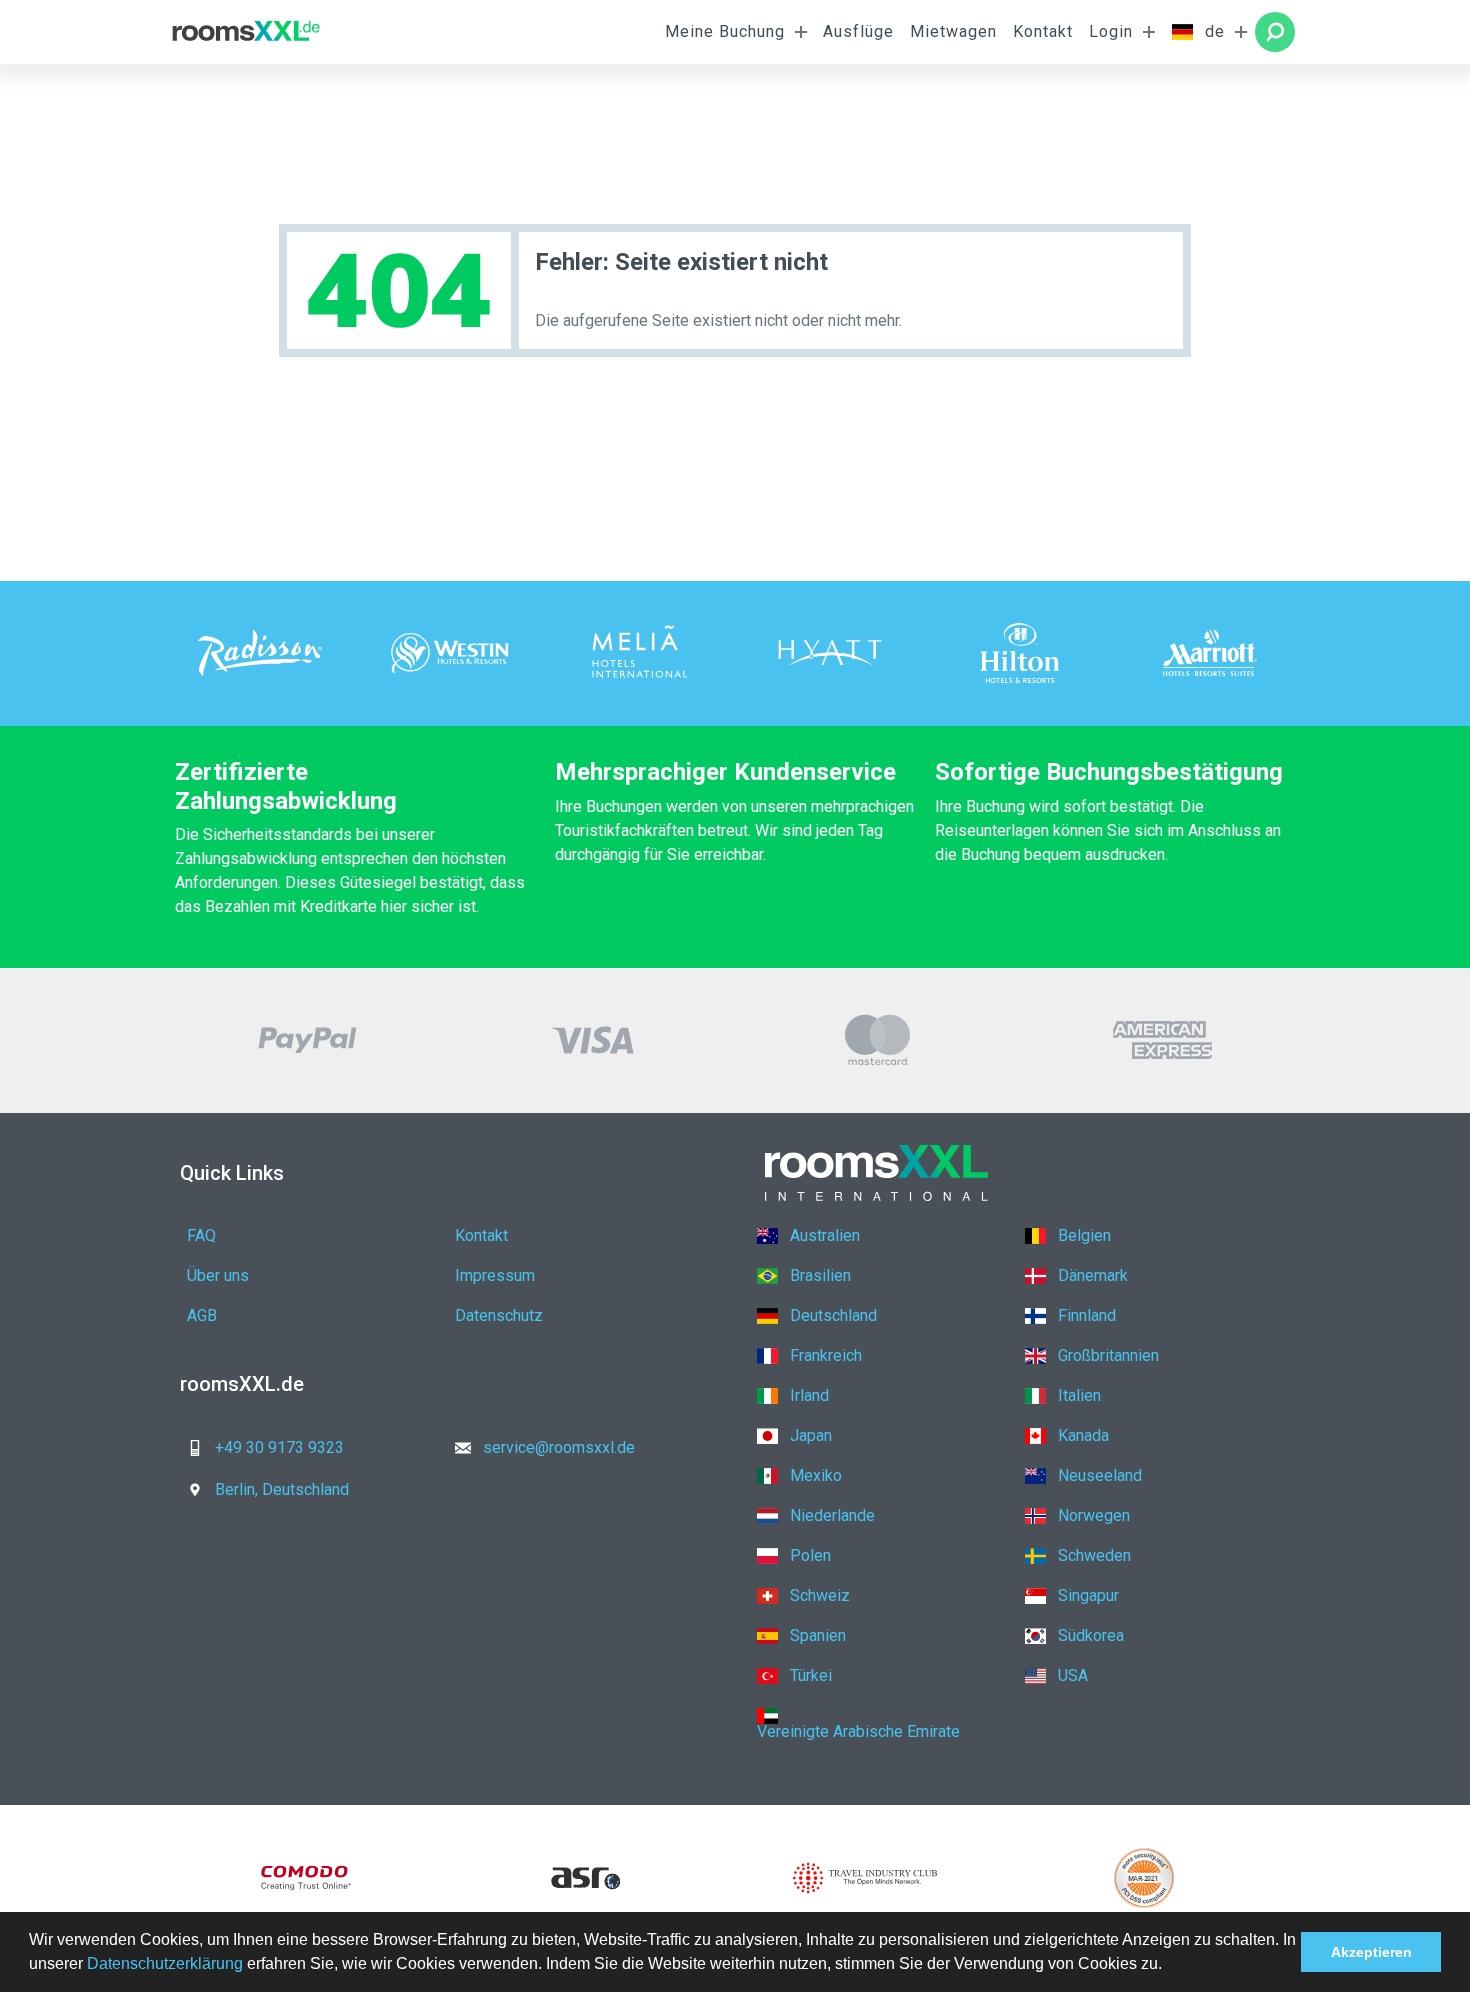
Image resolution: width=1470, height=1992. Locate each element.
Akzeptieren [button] (1371, 1952)
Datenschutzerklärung (165, 1963)
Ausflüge (858, 31)
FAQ (201, 1235)
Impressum (495, 1275)
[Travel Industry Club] (865, 1878)
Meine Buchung (725, 31)
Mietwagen (953, 31)
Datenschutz (499, 1315)
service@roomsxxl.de (559, 1447)
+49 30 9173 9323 (279, 1447)
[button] (1169, 1966)
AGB (202, 1315)
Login (1111, 31)
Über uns (218, 1275)
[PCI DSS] (1145, 1878)
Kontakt (1043, 31)
